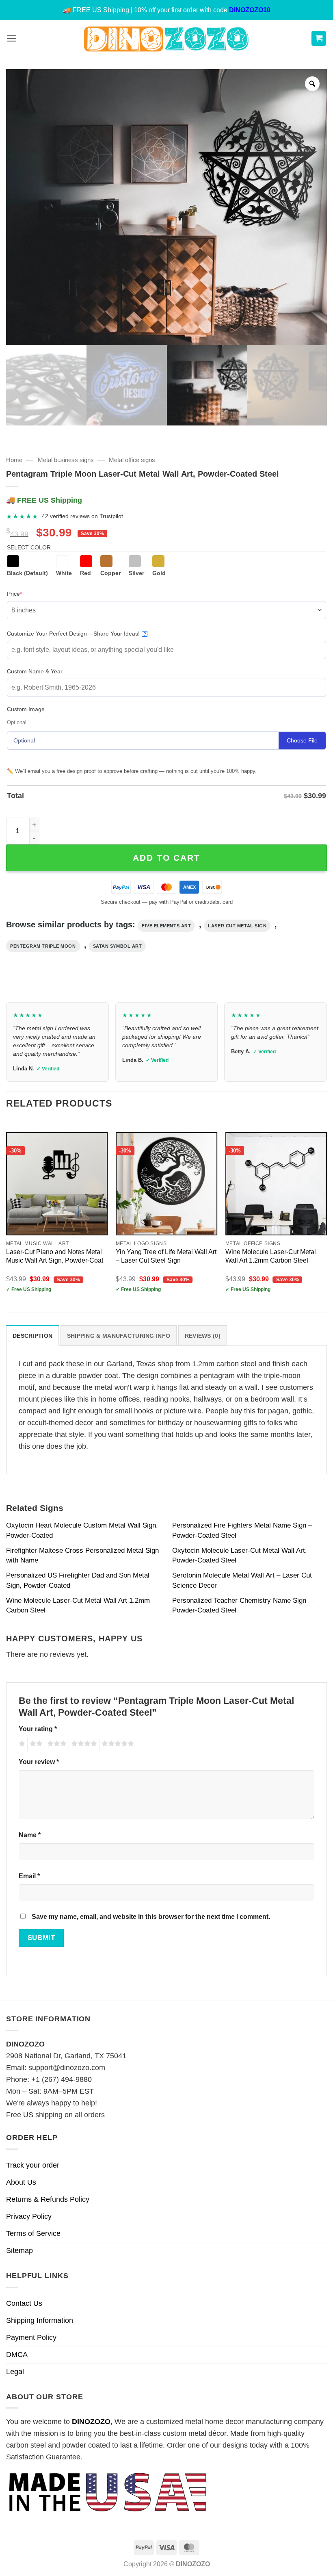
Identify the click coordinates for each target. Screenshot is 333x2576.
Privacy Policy (29, 2216)
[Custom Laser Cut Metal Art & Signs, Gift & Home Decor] (166, 38)
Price (27, 594)
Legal (15, 2372)
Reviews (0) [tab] (203, 1336)
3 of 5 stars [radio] (56, 1745)
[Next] (327, 1215)
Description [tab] (32, 1336)
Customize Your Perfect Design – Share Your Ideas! (77, 634)
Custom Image (26, 709)
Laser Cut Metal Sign (237, 926)
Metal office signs (132, 460)
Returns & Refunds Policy (48, 2199)
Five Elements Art (166, 926)
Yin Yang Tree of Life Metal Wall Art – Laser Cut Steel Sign (166, 1256)
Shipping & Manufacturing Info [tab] (119, 1336)
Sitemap (19, 2250)
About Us (21, 2182)
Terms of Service (33, 2233)
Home (14, 460)
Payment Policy (31, 2337)
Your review (39, 1762)
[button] (12, 38)
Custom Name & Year (35, 671)
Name (30, 1835)
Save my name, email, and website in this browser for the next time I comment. (151, 1916)
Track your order (33, 2165)
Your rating (38, 1729)
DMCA (17, 2355)
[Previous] (6, 1215)
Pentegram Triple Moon (43, 946)
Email (29, 1876)
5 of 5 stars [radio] (117, 1745)
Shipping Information (40, 2320)
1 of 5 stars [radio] (21, 1745)
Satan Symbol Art (118, 946)
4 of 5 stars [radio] (83, 1745)
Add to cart (166, 858)
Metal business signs (66, 460)
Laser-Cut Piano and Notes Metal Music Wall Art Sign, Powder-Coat (55, 1256)
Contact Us (24, 2303)
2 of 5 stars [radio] (35, 1745)
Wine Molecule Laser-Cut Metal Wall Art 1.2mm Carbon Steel (271, 1256)
